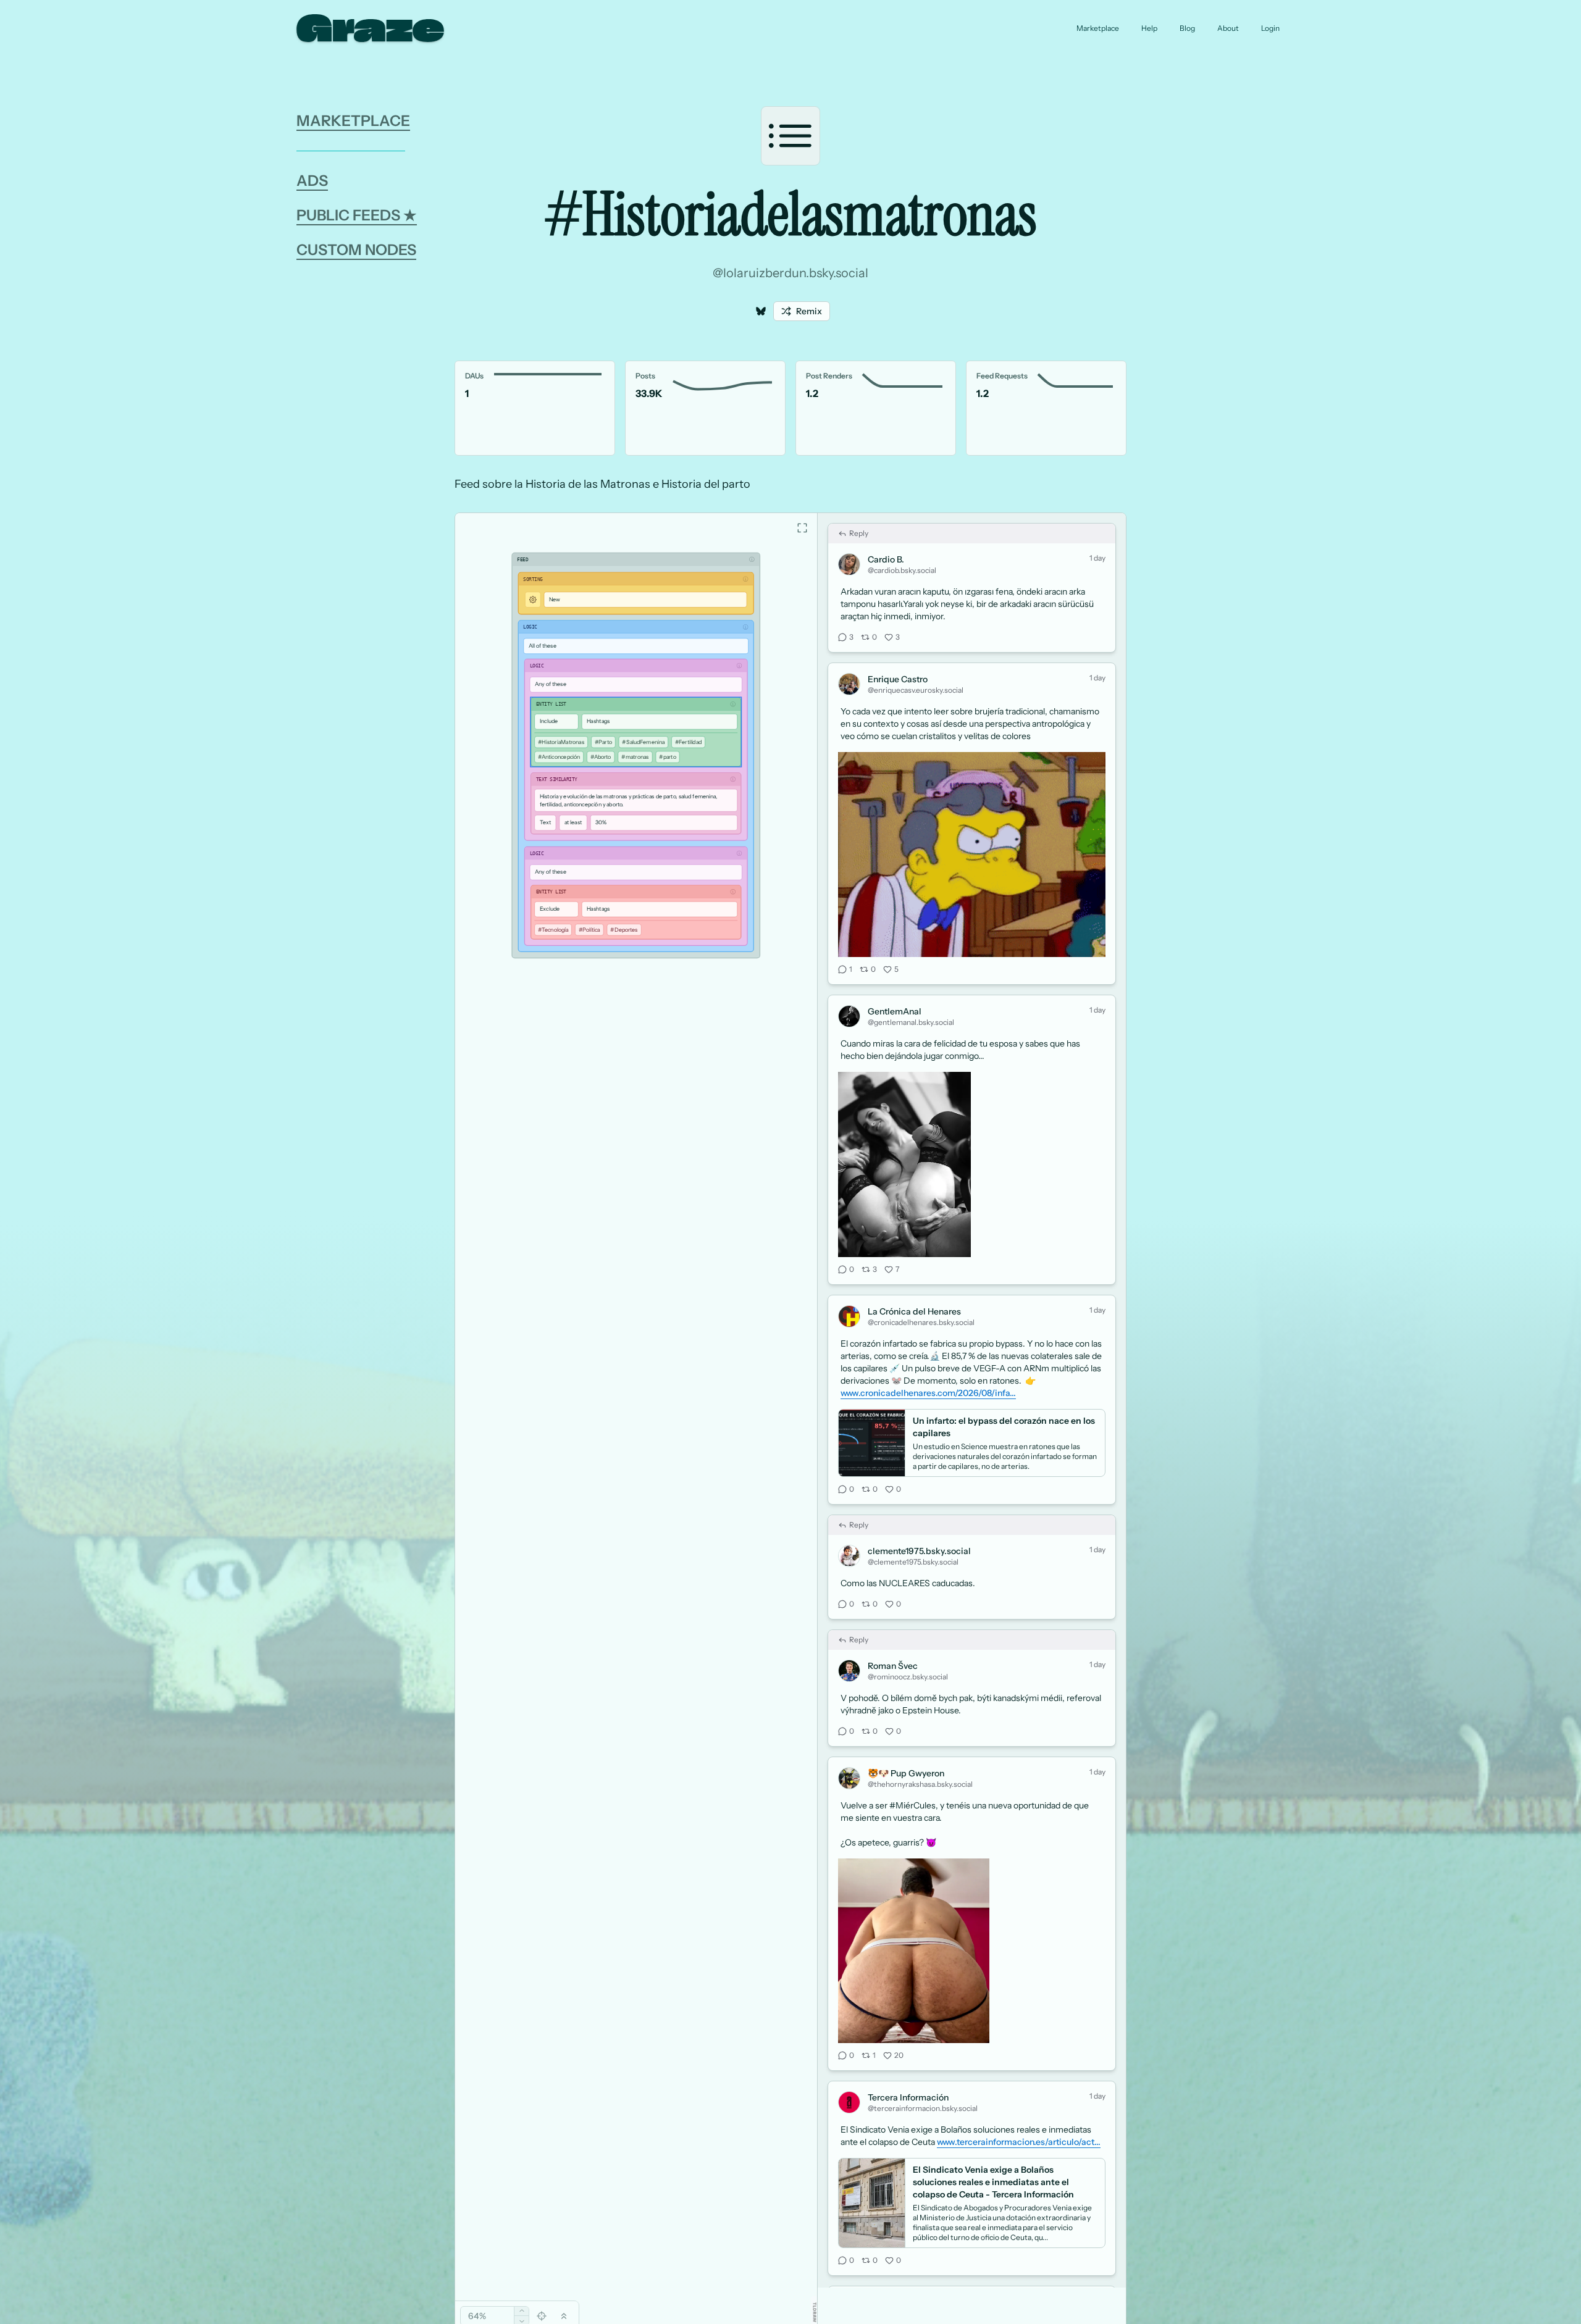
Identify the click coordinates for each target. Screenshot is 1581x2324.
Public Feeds (357, 215)
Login (1270, 28)
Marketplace (1098, 28)
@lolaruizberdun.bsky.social (790, 273)
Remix (809, 311)
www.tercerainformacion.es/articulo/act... (1019, 2099)
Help (1149, 28)
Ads (312, 181)
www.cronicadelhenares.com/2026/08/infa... (928, 1350)
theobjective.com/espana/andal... (908, 2316)
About (1228, 28)
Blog (1187, 28)
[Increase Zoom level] (522, 2311)
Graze (370, 28)
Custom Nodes (356, 250)
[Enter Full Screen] (802, 485)
